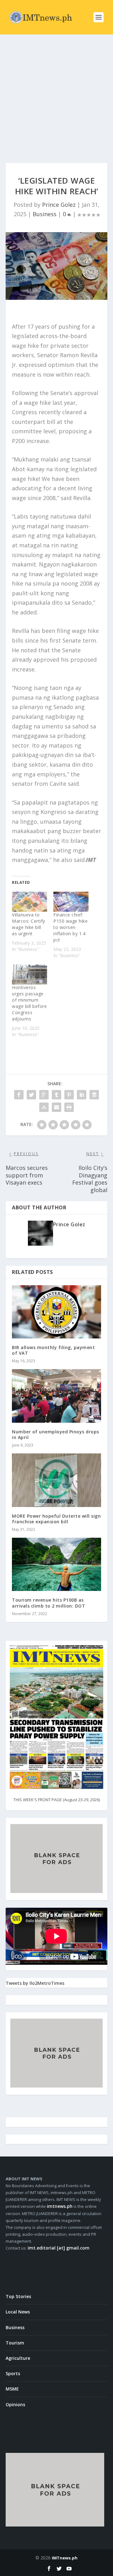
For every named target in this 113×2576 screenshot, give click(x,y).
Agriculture (18, 2358)
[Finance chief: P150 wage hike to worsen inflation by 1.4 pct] (71, 902)
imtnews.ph (60, 2206)
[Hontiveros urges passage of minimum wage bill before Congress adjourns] (30, 974)
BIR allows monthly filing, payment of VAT (53, 1350)
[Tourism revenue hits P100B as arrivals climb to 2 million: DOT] (56, 1564)
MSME (12, 2389)
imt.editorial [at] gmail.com (59, 2248)
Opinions (15, 2404)
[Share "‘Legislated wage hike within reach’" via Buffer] (94, 1095)
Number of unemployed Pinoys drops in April (56, 1434)
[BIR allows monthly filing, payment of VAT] (56, 1312)
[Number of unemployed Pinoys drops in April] (56, 1396)
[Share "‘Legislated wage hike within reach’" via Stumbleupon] (44, 1107)
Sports (13, 2373)
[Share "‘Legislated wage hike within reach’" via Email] (56, 1107)
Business (45, 214)
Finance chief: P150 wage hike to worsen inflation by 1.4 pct (70, 927)
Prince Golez (59, 205)
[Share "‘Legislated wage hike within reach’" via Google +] (44, 1095)
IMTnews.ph (65, 2558)
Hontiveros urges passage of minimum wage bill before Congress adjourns (29, 1003)
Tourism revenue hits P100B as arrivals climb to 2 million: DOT (48, 1603)
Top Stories (18, 2296)
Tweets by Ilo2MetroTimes (35, 1983)
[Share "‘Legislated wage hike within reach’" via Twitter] (31, 1095)
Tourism (15, 2343)
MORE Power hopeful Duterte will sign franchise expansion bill (56, 1519)
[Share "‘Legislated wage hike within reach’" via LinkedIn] (82, 1095)
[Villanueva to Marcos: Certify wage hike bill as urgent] (30, 902)
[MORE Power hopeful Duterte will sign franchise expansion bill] (56, 1480)
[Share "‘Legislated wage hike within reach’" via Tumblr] (56, 1095)
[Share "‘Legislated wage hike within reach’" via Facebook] (19, 1095)
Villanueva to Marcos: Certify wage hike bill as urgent (29, 924)
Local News (18, 2312)
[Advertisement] (56, 94)
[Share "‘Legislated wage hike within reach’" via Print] (69, 1107)
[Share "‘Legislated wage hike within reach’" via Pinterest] (69, 1095)
